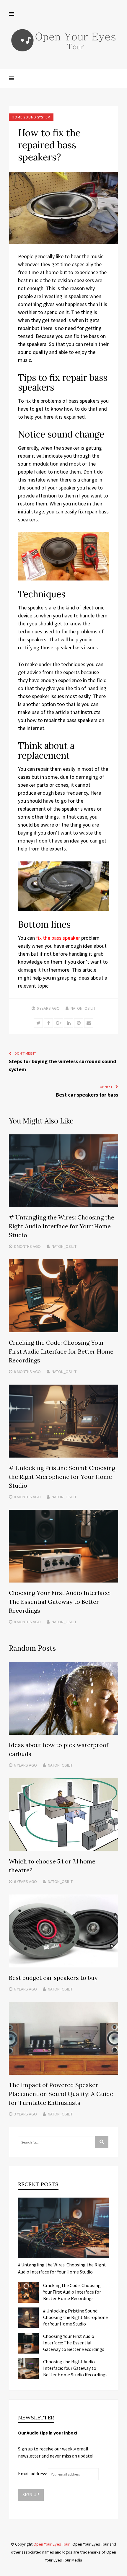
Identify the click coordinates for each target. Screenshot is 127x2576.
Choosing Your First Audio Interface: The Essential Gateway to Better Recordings (60, 1602)
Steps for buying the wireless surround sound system (63, 1065)
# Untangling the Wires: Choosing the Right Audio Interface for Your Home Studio (62, 1226)
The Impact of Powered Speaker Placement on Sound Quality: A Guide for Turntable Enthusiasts (61, 2094)
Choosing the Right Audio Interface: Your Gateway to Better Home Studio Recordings (75, 2368)
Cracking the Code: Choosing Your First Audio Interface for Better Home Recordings (61, 1351)
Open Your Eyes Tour (52, 2544)
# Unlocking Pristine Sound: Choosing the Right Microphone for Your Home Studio (62, 1477)
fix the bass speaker (58, 938)
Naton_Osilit (83, 1008)
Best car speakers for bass (87, 1095)
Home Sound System (31, 117)
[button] (12, 14)
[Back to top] (121, 2570)
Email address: (33, 2473)
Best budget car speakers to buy (53, 1978)
